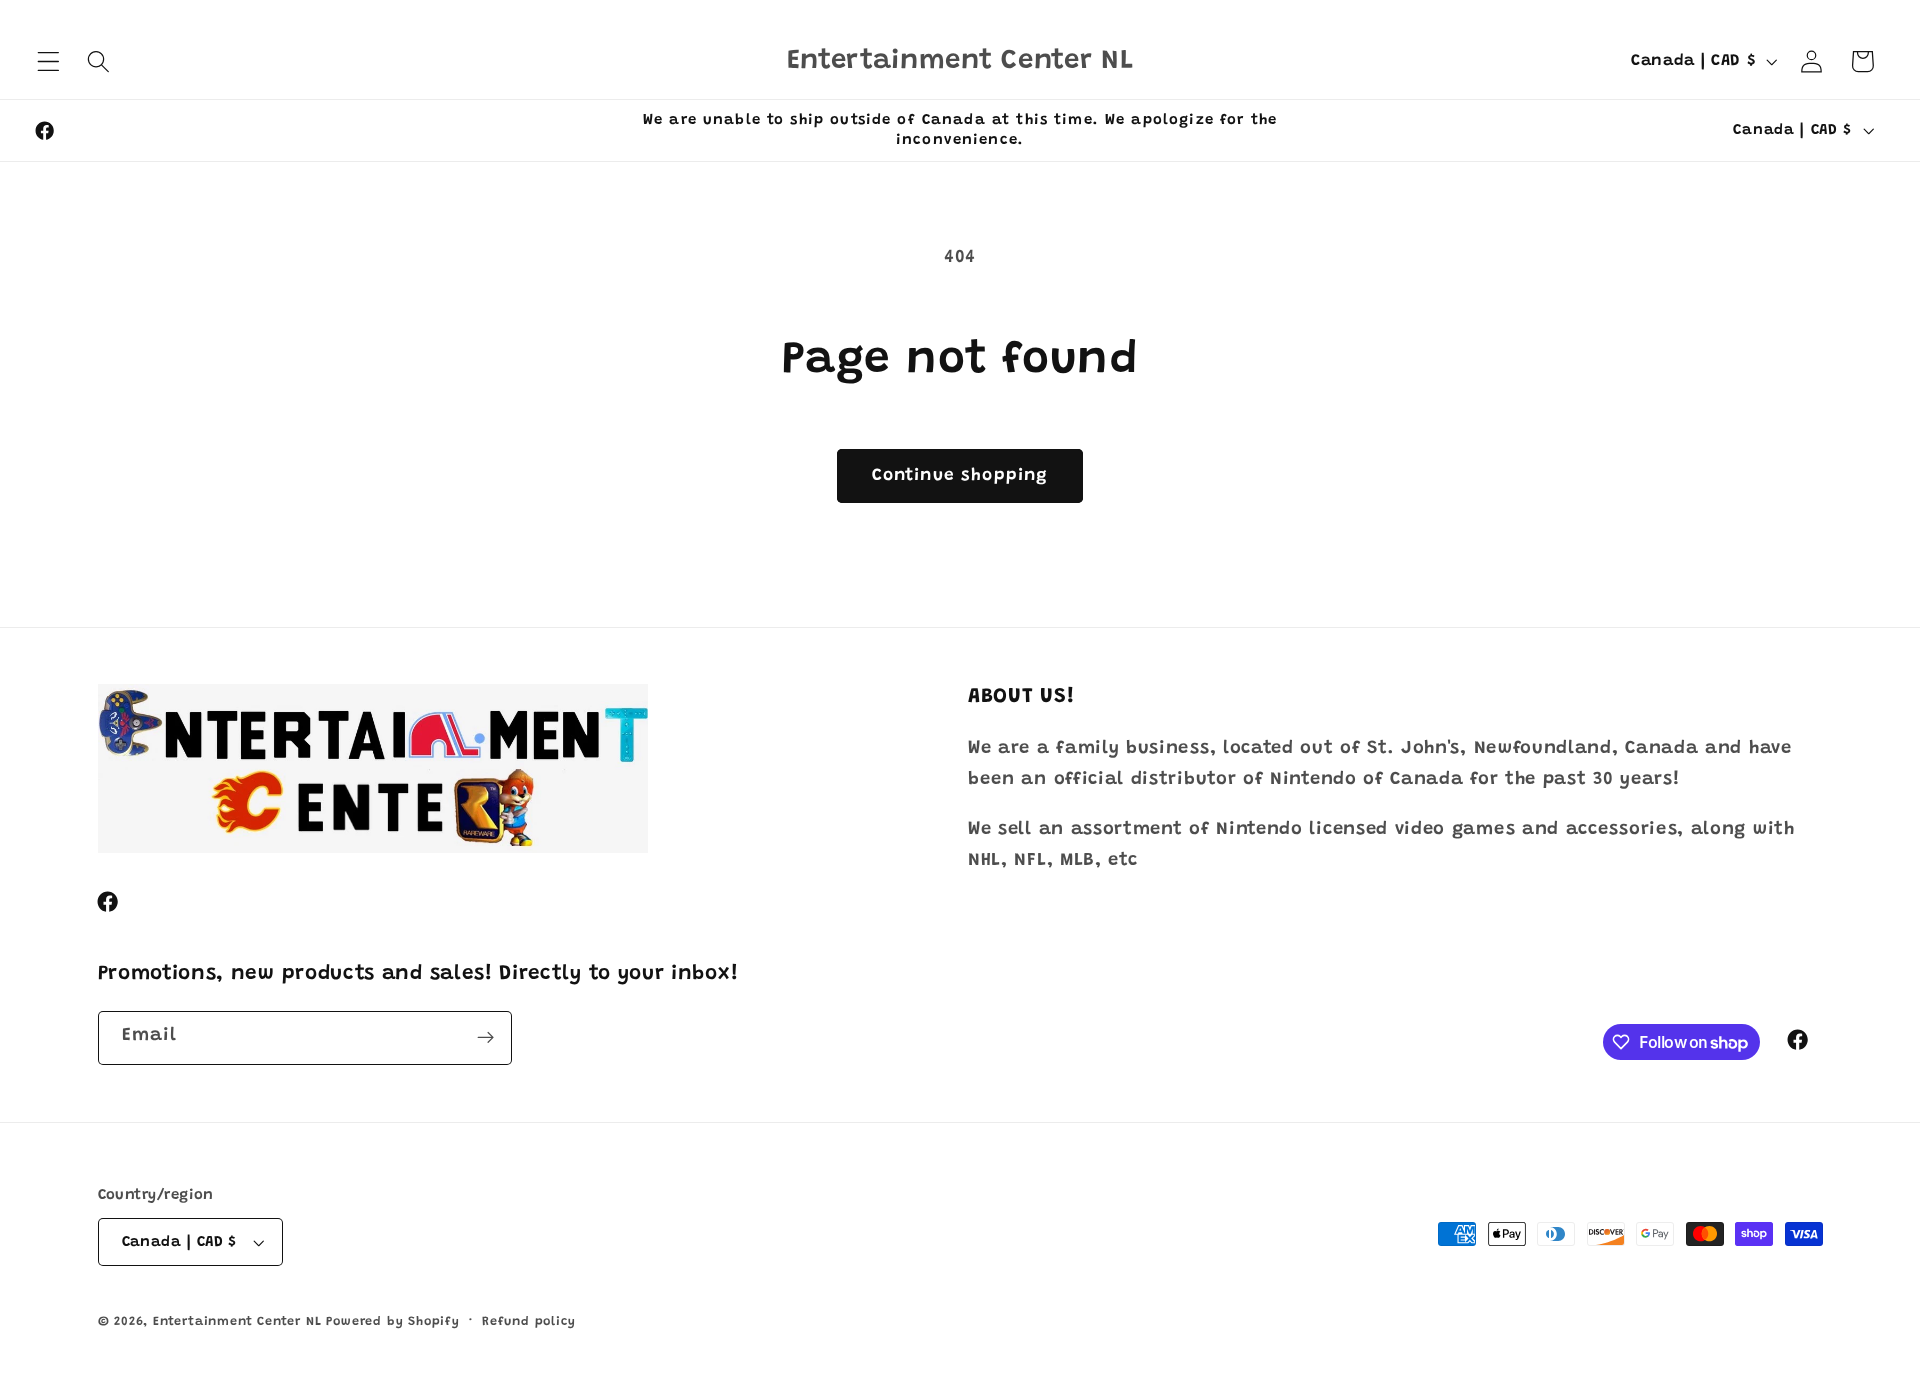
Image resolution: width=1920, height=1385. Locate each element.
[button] (48, 61)
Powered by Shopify (393, 1322)
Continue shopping (960, 476)
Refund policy (528, 1322)
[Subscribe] (485, 1038)
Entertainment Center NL (237, 1322)
